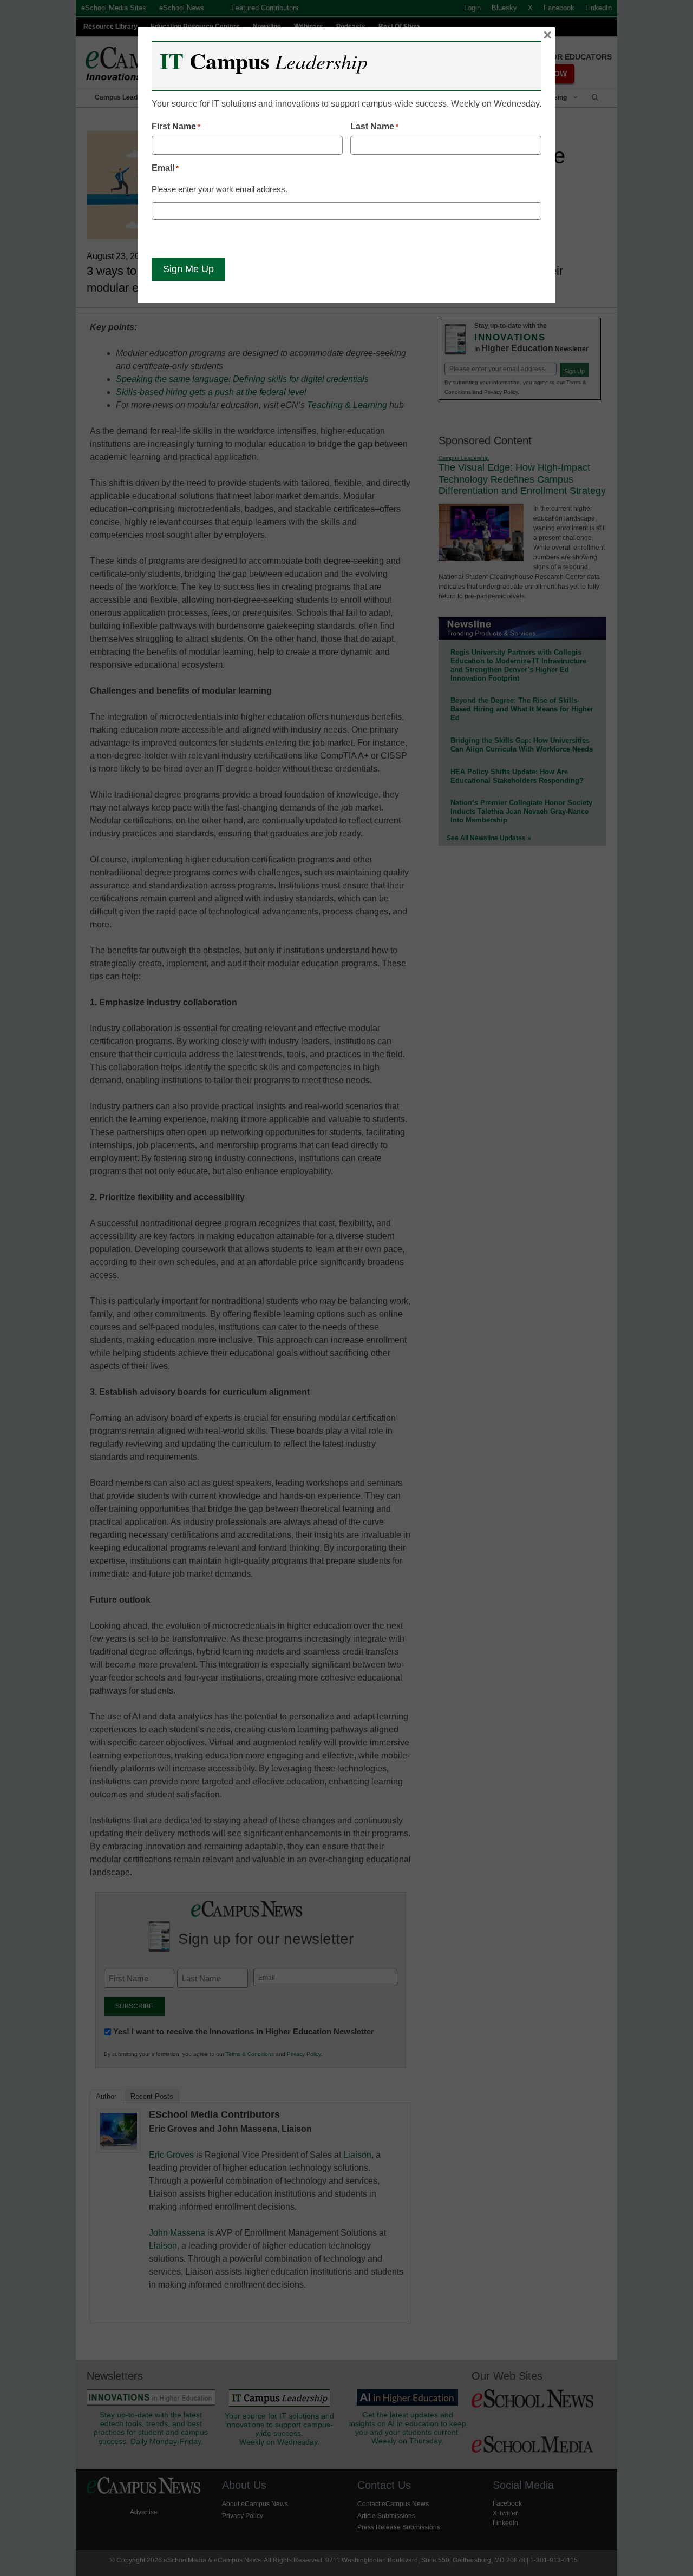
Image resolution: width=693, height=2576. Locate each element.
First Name (176, 126)
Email (165, 168)
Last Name (374, 126)
